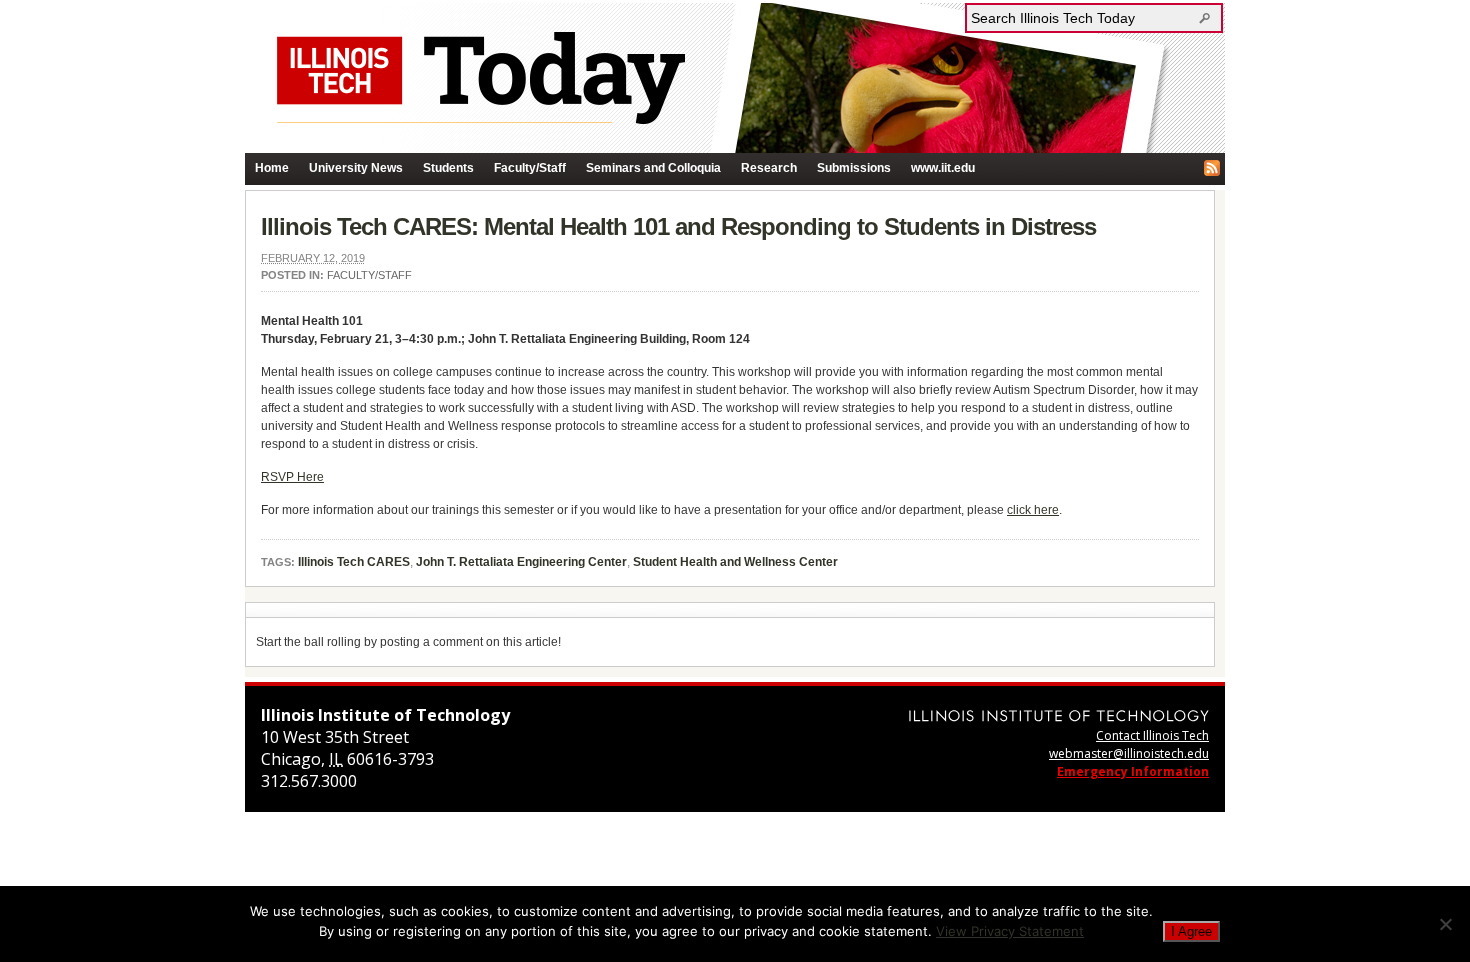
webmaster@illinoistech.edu (1129, 753)
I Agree (1191, 931)
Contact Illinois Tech (1152, 735)
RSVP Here (292, 477)
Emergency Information (1133, 771)
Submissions (854, 168)
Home (272, 168)
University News (356, 168)
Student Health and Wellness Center (735, 562)
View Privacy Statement (1010, 931)
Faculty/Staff (530, 168)
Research (769, 168)
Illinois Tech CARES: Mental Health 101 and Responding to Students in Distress (678, 226)
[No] (1445, 924)
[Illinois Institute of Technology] (1059, 715)
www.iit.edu (943, 168)
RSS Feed (1212, 168)
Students (448, 168)
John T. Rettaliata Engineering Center (521, 562)
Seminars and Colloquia (653, 168)
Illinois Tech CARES (354, 562)
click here (1033, 510)
